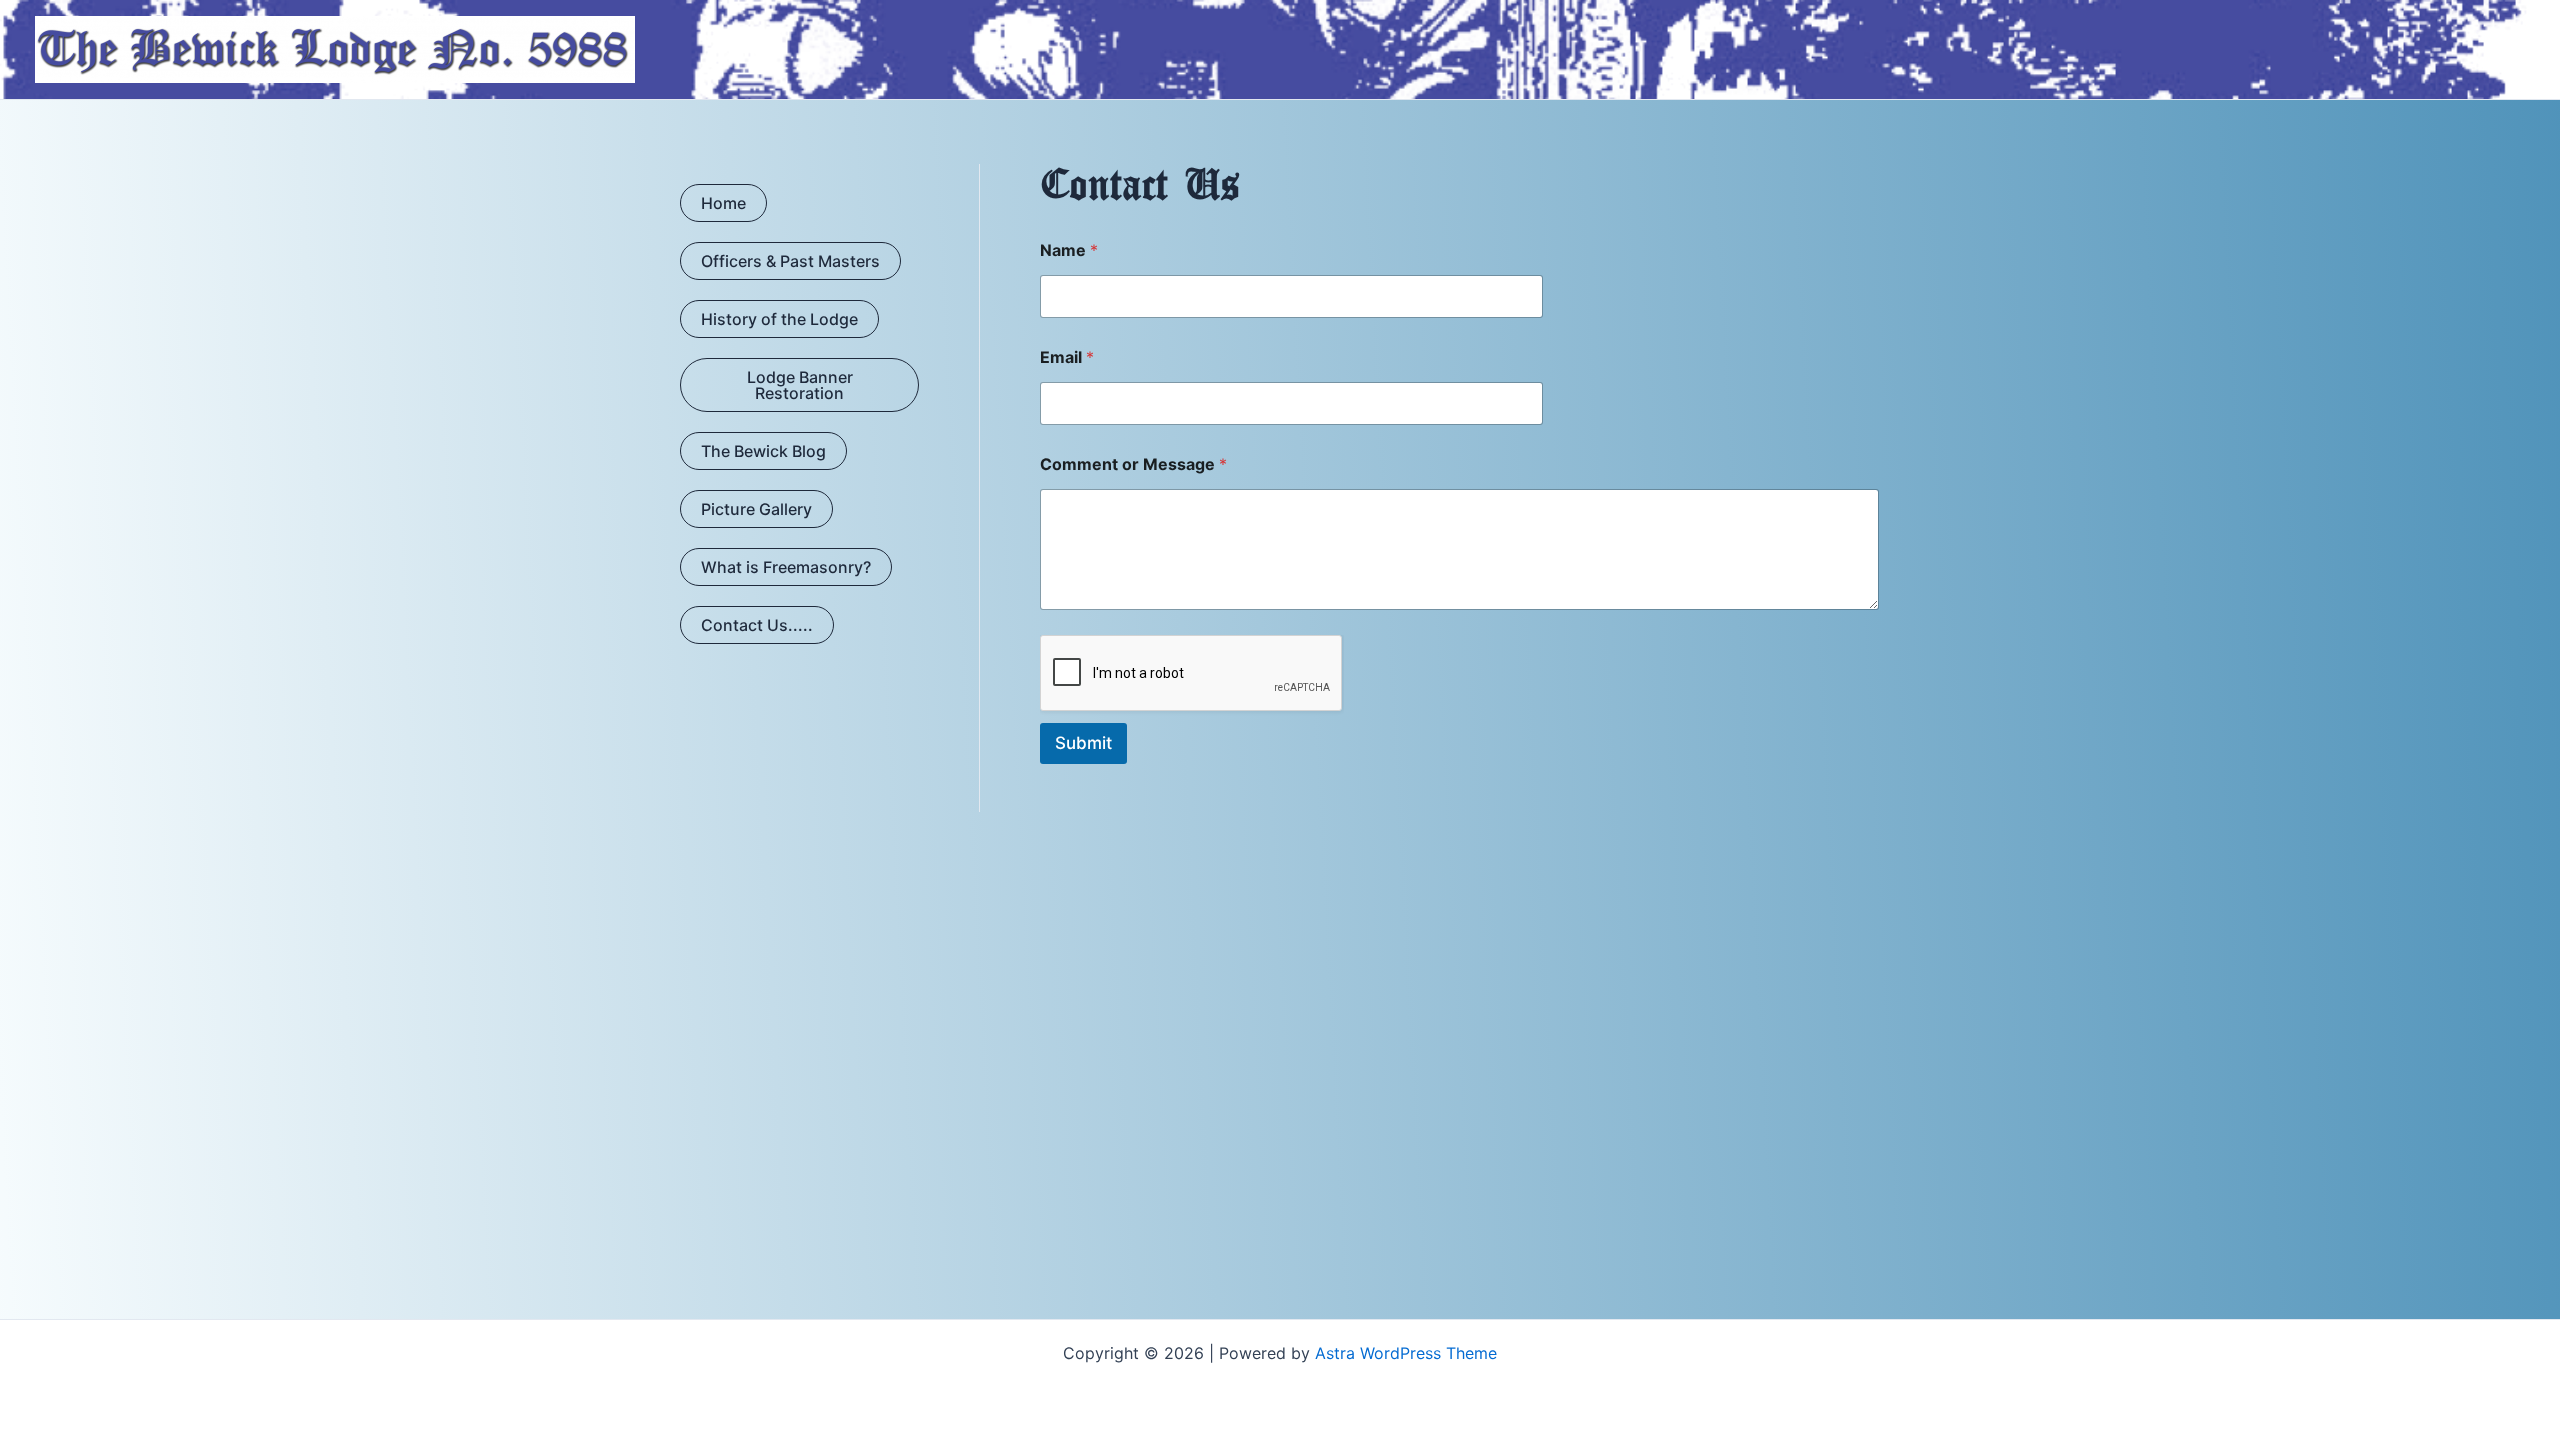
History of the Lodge (779, 319)
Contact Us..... (757, 625)
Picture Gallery (756, 509)
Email (1067, 357)
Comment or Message (1133, 464)
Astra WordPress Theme (1406, 1353)
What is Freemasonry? (786, 567)
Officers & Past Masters (790, 261)
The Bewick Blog (763, 451)
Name (1069, 250)
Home (723, 203)
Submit (1083, 743)
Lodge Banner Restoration (800, 385)
